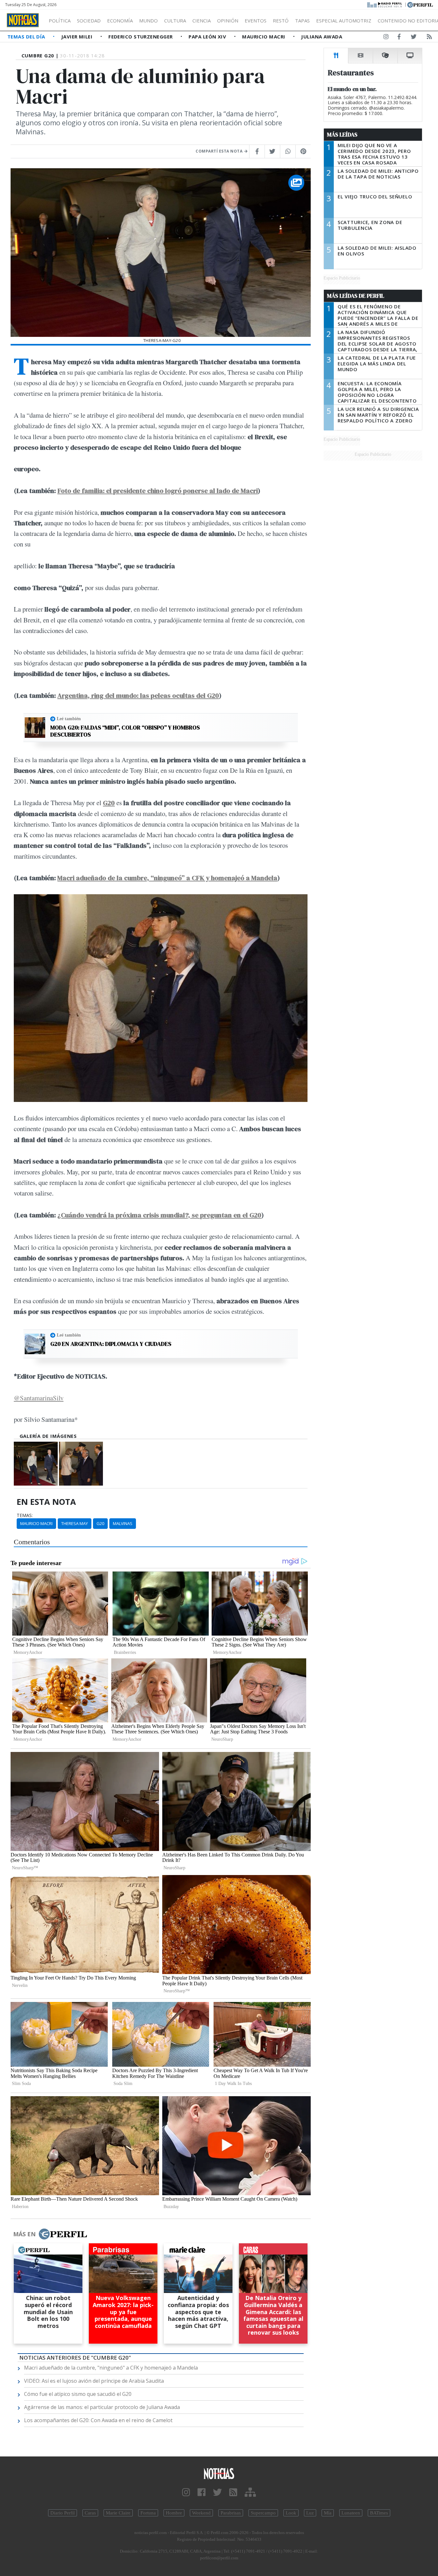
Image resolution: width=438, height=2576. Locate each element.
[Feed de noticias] (429, 38)
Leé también (69, 719)
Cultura (175, 21)
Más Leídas (342, 135)
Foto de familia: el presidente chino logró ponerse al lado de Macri (158, 491)
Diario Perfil (63, 2513)
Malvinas (123, 1523)
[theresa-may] (81, 1464)
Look (291, 2513)
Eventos (256, 21)
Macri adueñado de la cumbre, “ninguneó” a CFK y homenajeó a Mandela (167, 878)
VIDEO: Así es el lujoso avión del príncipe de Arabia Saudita (94, 2381)
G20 (100, 1523)
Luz (310, 2513)
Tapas (302, 21)
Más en (24, 2234)
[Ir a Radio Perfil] (385, 4)
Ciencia (202, 21)
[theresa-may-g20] (36, 1464)
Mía (328, 2513)
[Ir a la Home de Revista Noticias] (23, 20)
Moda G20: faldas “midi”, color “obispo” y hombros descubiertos (125, 731)
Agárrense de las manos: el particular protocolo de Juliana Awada (102, 2407)
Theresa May (75, 1523)
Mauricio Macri (264, 37)
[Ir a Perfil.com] (420, 4)
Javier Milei (78, 37)
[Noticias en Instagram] (386, 38)
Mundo (148, 21)
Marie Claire (118, 2513)
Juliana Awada (322, 37)
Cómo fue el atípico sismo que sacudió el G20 (78, 2394)
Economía (120, 21)
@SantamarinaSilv (39, 1398)
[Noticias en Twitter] (414, 38)
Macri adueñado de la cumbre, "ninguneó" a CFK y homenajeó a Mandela (111, 2368)
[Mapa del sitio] (250, 2493)
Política (60, 21)
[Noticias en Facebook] (399, 38)
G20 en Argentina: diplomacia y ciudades (111, 1344)
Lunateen (351, 2513)
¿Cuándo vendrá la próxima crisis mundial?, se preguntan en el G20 (159, 1215)
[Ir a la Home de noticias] (219, 2473)
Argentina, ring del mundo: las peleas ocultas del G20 (138, 695)
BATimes (379, 2513)
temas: (25, 1515)
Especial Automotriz (344, 21)
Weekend (201, 2513)
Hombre (174, 2513)
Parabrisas (231, 2513)
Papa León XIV (208, 37)
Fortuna (148, 2513)
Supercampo (263, 2513)
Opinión (228, 21)
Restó (281, 21)
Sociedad (89, 21)
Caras (90, 2513)
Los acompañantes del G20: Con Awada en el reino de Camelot (98, 2420)
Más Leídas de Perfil (356, 296)
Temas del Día (27, 37)
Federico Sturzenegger (141, 37)
